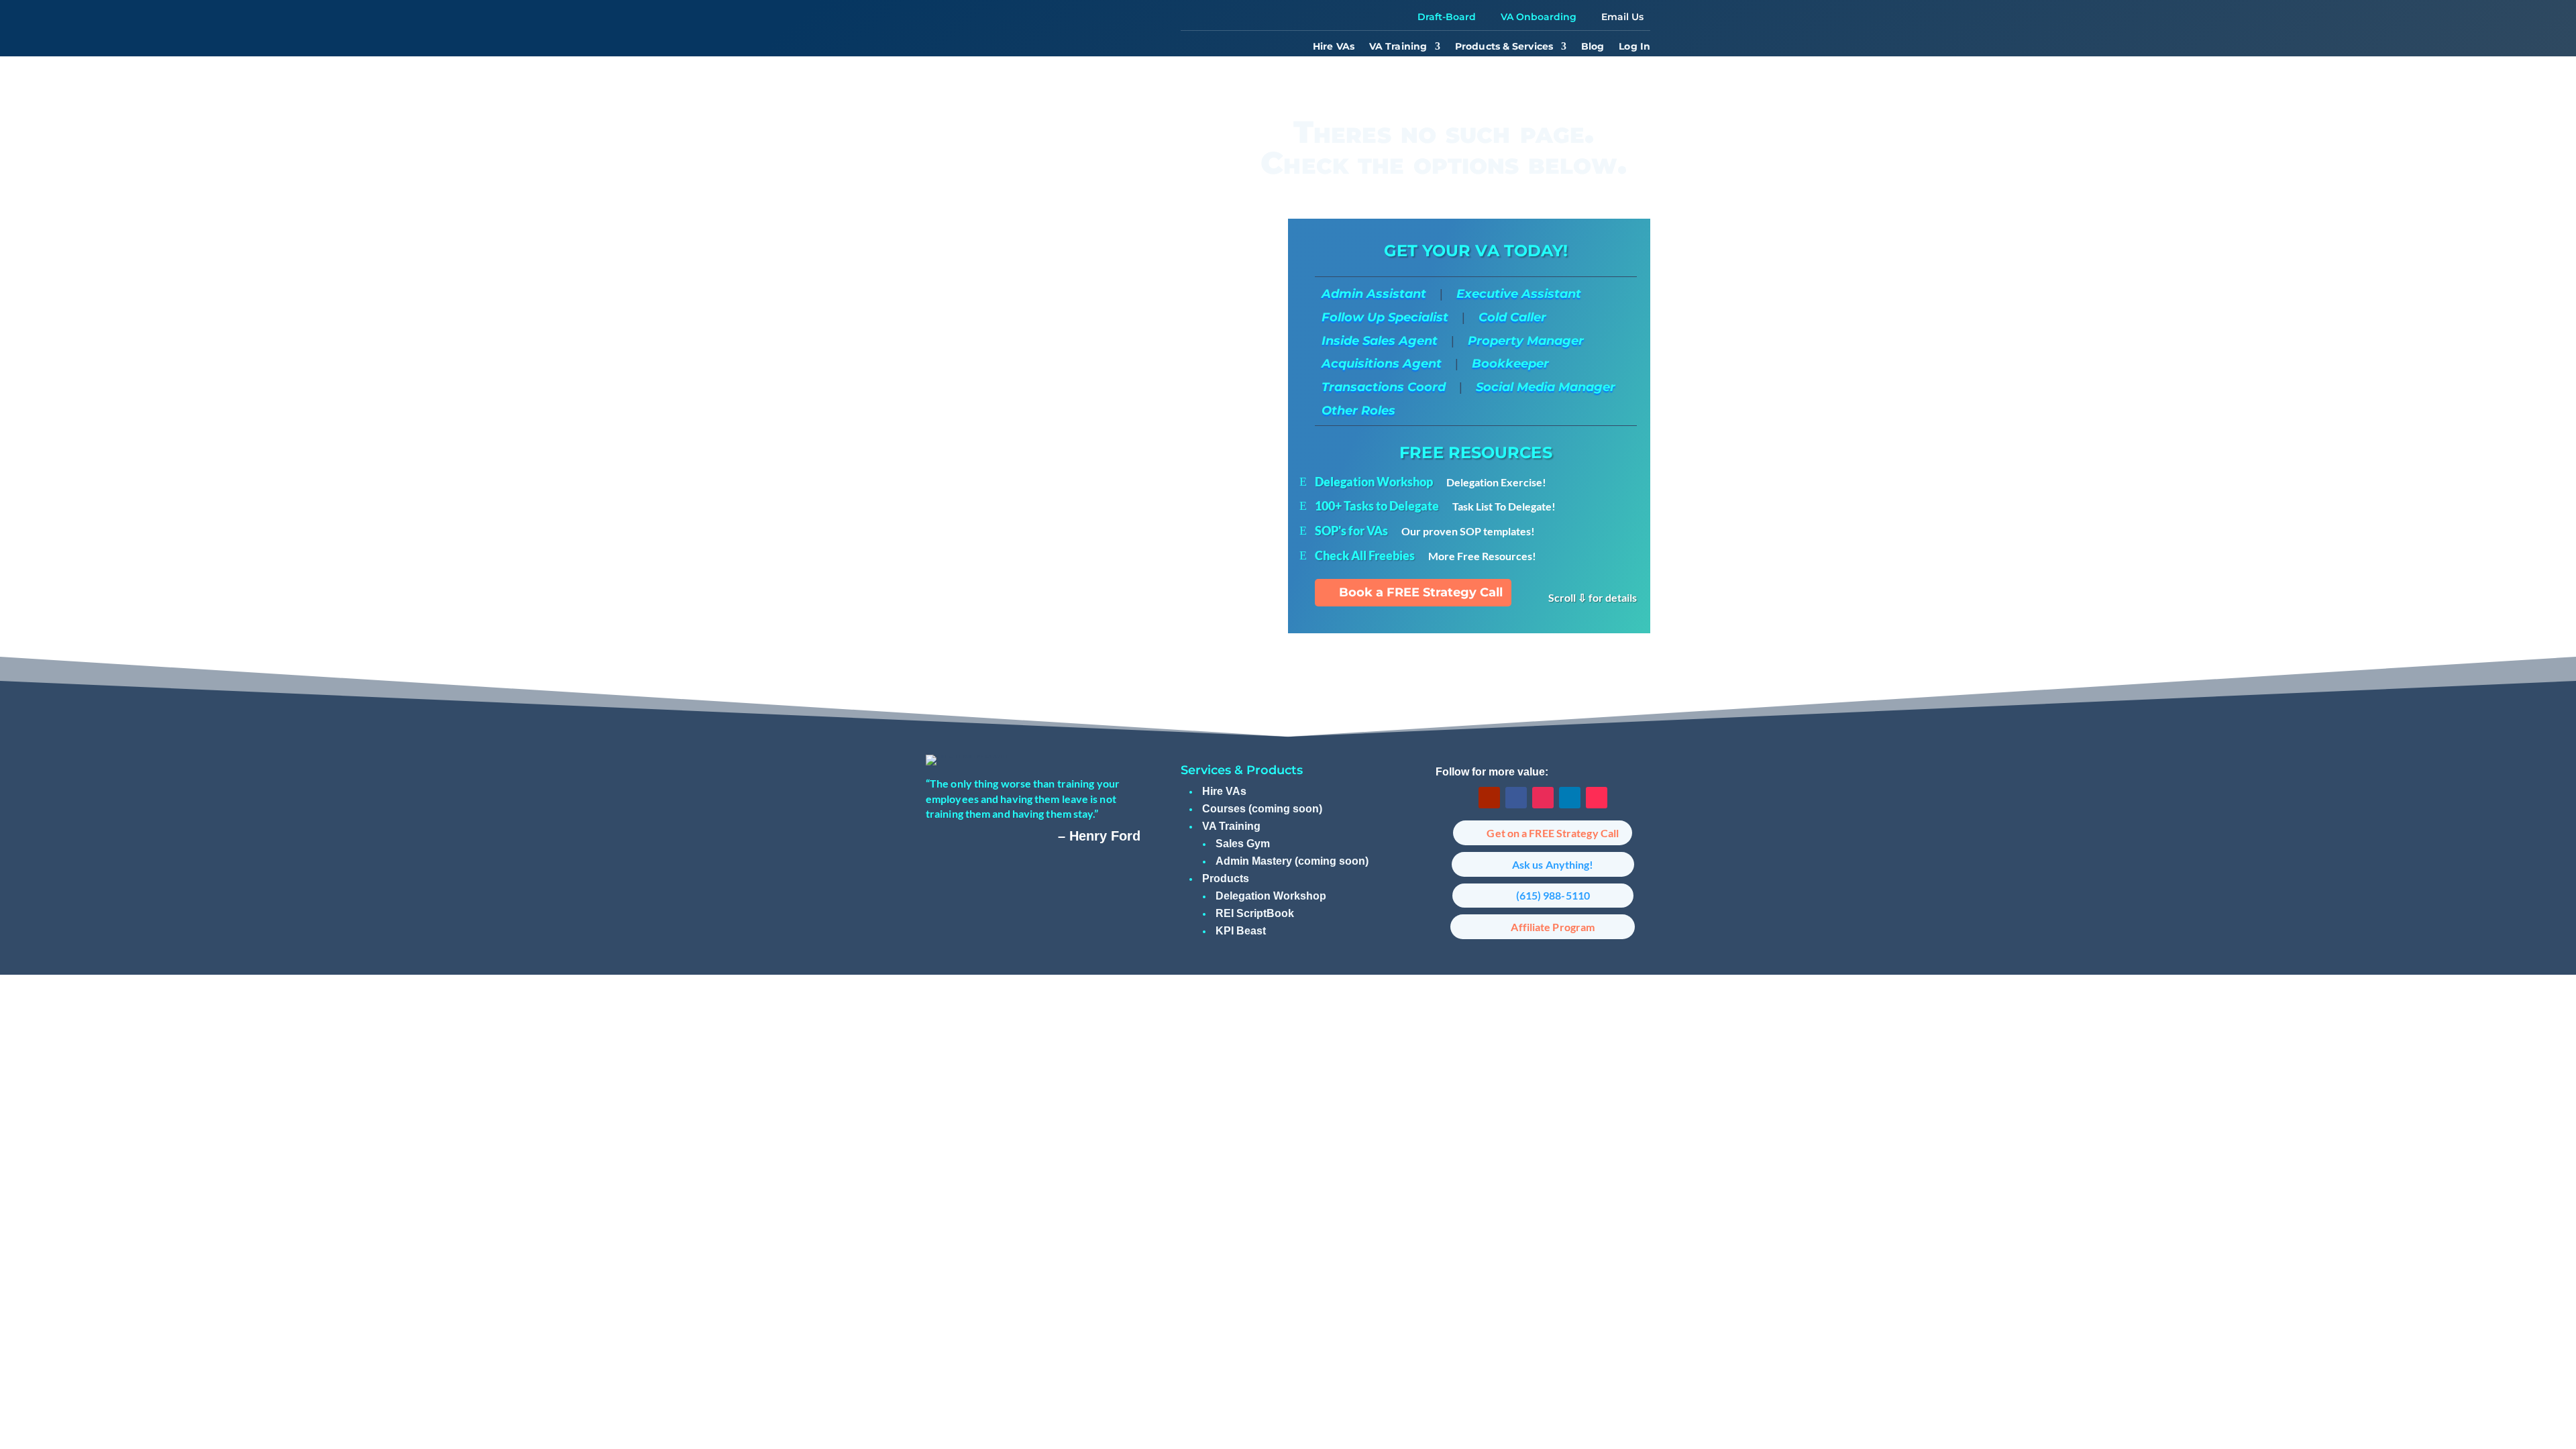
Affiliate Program (1553, 927)
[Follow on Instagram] (1543, 798)
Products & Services (1504, 47)
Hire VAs (1334, 47)
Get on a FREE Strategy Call (1553, 833)
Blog (1593, 47)
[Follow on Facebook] (1516, 798)
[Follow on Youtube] (1489, 798)
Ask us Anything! (1553, 864)
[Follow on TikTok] (1597, 798)
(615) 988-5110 (1553, 895)
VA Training (1398, 47)
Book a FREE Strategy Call (1421, 592)
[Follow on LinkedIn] (1570, 798)
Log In (1634, 47)
